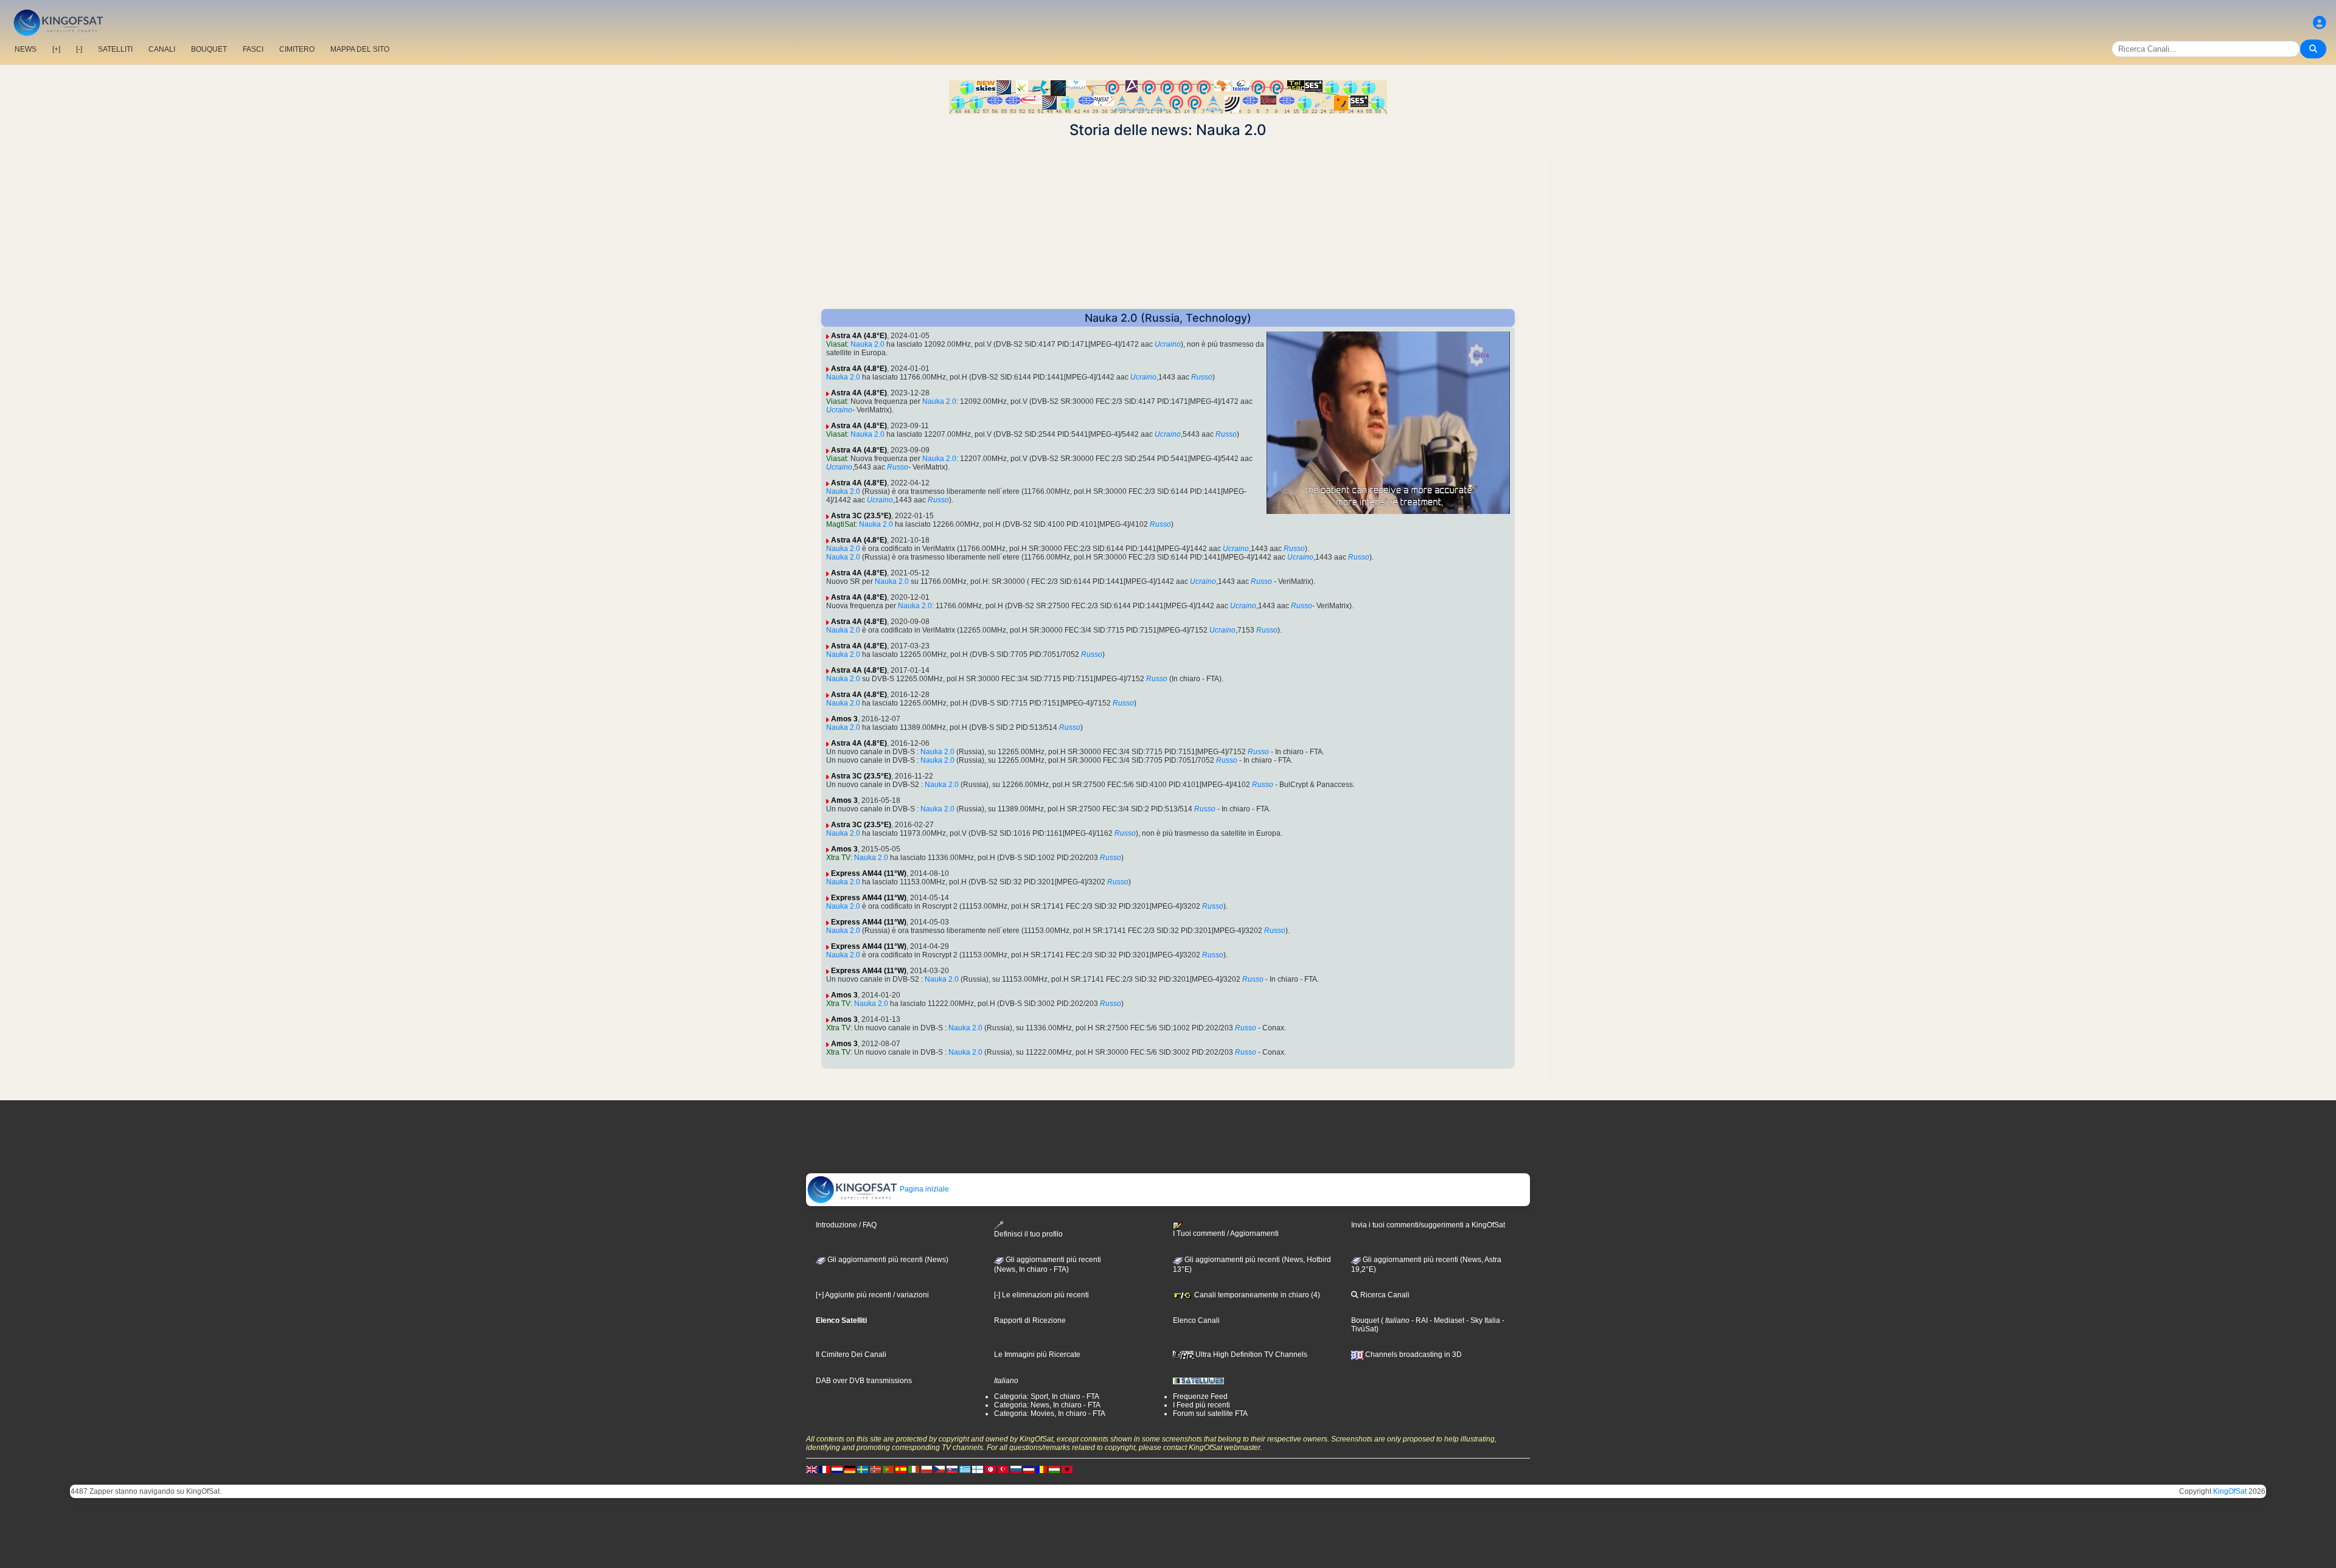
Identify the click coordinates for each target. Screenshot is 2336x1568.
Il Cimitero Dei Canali (851, 1355)
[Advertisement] (1168, 224)
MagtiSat (841, 524)
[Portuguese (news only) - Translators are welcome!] (888, 1469)
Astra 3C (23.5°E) (861, 516)
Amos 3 (844, 719)
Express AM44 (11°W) (869, 873)
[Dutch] (837, 1469)
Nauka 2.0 (867, 344)
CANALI (162, 49)
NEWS (26, 49)
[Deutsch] (850, 1469)
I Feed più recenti (1201, 1405)
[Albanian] (1067, 1469)
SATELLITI (115, 49)
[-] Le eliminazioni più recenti (1041, 1295)
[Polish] (926, 1469)
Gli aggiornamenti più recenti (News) (887, 1260)
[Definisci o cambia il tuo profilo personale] (2320, 23)
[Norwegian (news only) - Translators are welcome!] (875, 1469)
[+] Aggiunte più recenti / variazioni (872, 1295)
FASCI (253, 49)
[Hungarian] (1054, 1469)
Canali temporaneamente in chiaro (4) (1256, 1295)
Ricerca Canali (1384, 1295)
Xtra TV (838, 858)
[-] (79, 49)
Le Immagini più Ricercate (1037, 1355)
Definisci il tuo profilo (1028, 1234)
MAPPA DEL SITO (360, 49)
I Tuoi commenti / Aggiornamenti (1226, 1233)
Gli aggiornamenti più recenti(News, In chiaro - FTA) (1048, 1264)
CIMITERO (297, 49)
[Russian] (1016, 1469)
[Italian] (914, 1469)
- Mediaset (1446, 1320)
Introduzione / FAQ (846, 1225)
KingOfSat (2230, 1491)
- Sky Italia (1482, 1320)
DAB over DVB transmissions (864, 1381)
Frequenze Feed (1200, 1396)
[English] (812, 1469)
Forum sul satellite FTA (1210, 1414)
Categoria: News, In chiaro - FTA (1047, 1405)
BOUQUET (209, 49)
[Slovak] (952, 1469)
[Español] (901, 1469)
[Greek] (965, 1469)
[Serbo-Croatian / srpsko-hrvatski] (1029, 1469)
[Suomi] (978, 1469)
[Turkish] (1003, 1469)
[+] (56, 49)
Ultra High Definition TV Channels (1250, 1355)
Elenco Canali (1196, 1320)
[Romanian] (1041, 1469)
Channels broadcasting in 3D (1413, 1355)
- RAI (1419, 1320)
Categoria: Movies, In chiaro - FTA (1050, 1414)
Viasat (836, 344)
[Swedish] (863, 1469)
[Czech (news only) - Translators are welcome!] (939, 1469)
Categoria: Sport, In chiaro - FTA (1047, 1396)
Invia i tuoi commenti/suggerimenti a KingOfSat (1428, 1225)
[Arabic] (990, 1469)
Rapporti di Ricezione (1030, 1320)
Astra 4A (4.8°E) (859, 336)
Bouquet (1365, 1320)
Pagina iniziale (923, 1189)
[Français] (824, 1469)
